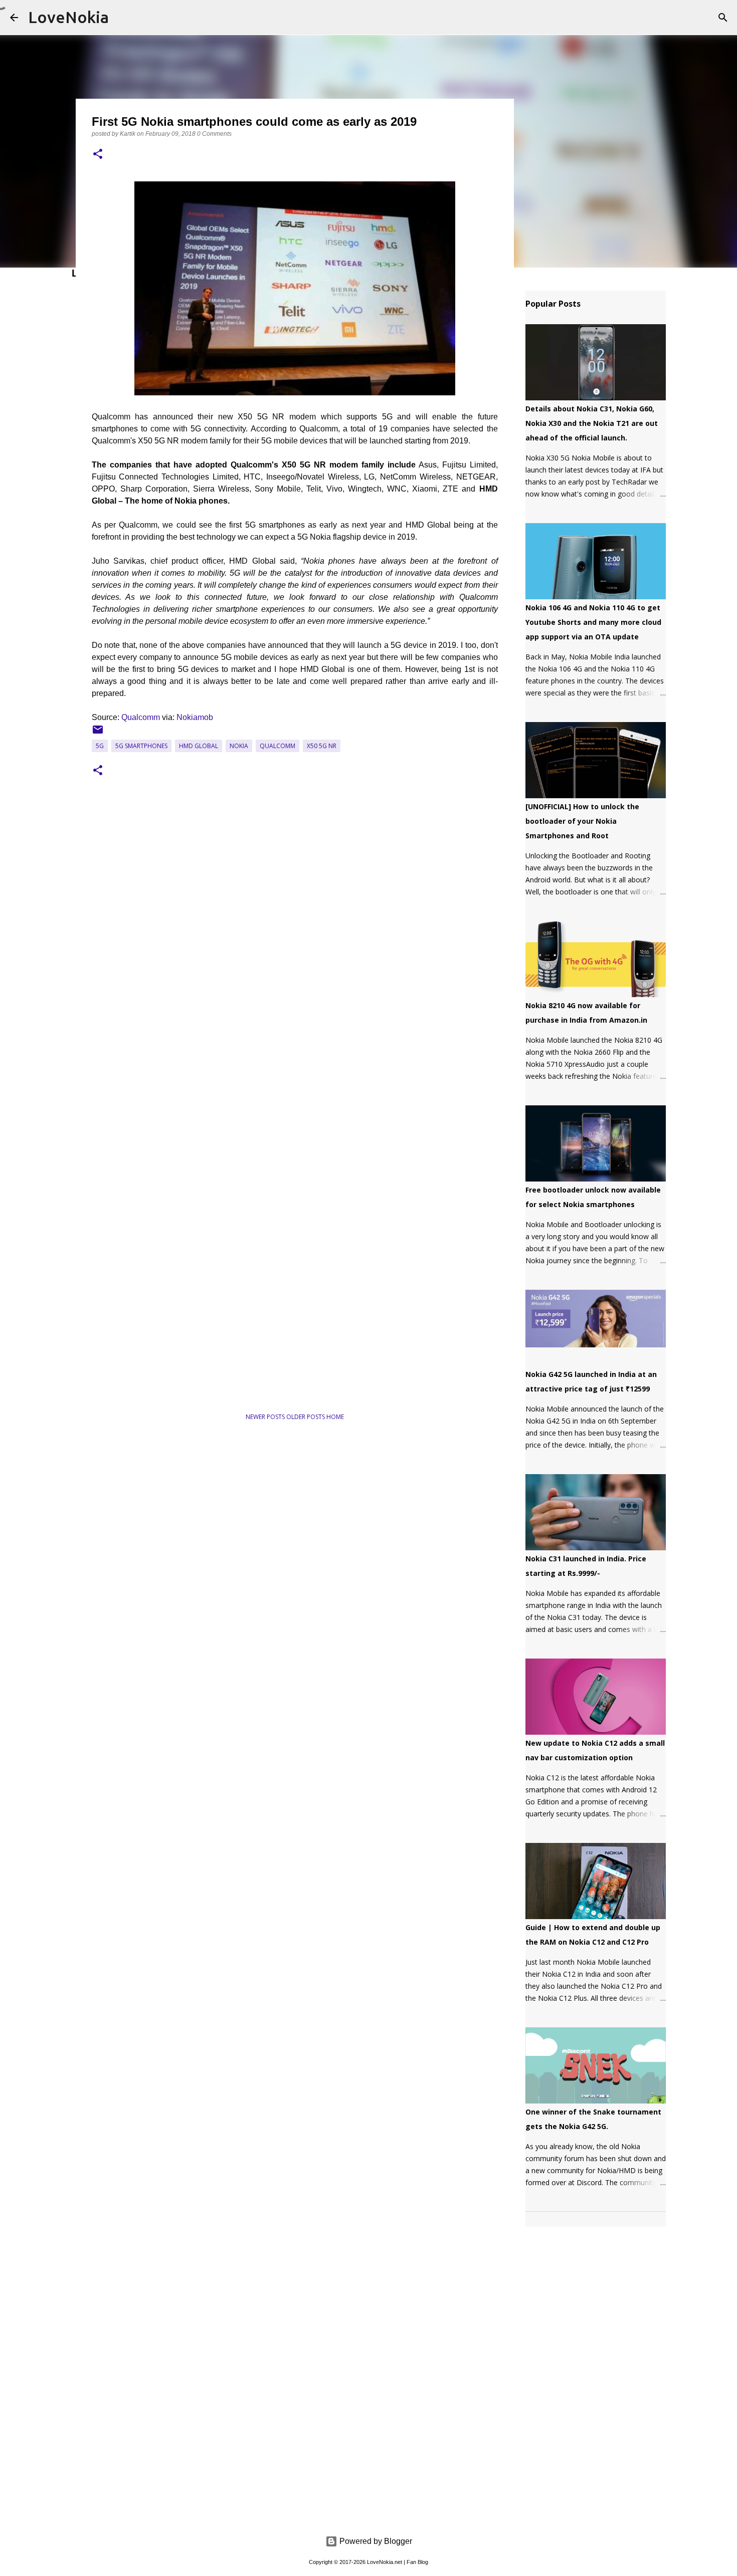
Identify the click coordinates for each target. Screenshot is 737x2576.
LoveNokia (68, 17)
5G (100, 746)
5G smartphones (141, 746)
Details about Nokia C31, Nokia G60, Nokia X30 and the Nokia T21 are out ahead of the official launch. (592, 423)
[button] (98, 155)
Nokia (239, 746)
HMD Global (199, 746)
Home (335, 1417)
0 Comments (214, 134)
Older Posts (306, 1417)
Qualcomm (141, 717)
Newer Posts (266, 1417)
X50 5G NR (322, 746)
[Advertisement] (189, 1371)
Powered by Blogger (375, 2541)
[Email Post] (98, 733)
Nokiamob (195, 717)
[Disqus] (295, 939)
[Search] (723, 18)
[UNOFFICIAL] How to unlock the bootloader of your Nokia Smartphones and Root (582, 821)
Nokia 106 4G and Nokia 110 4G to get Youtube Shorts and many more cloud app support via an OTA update (593, 622)
